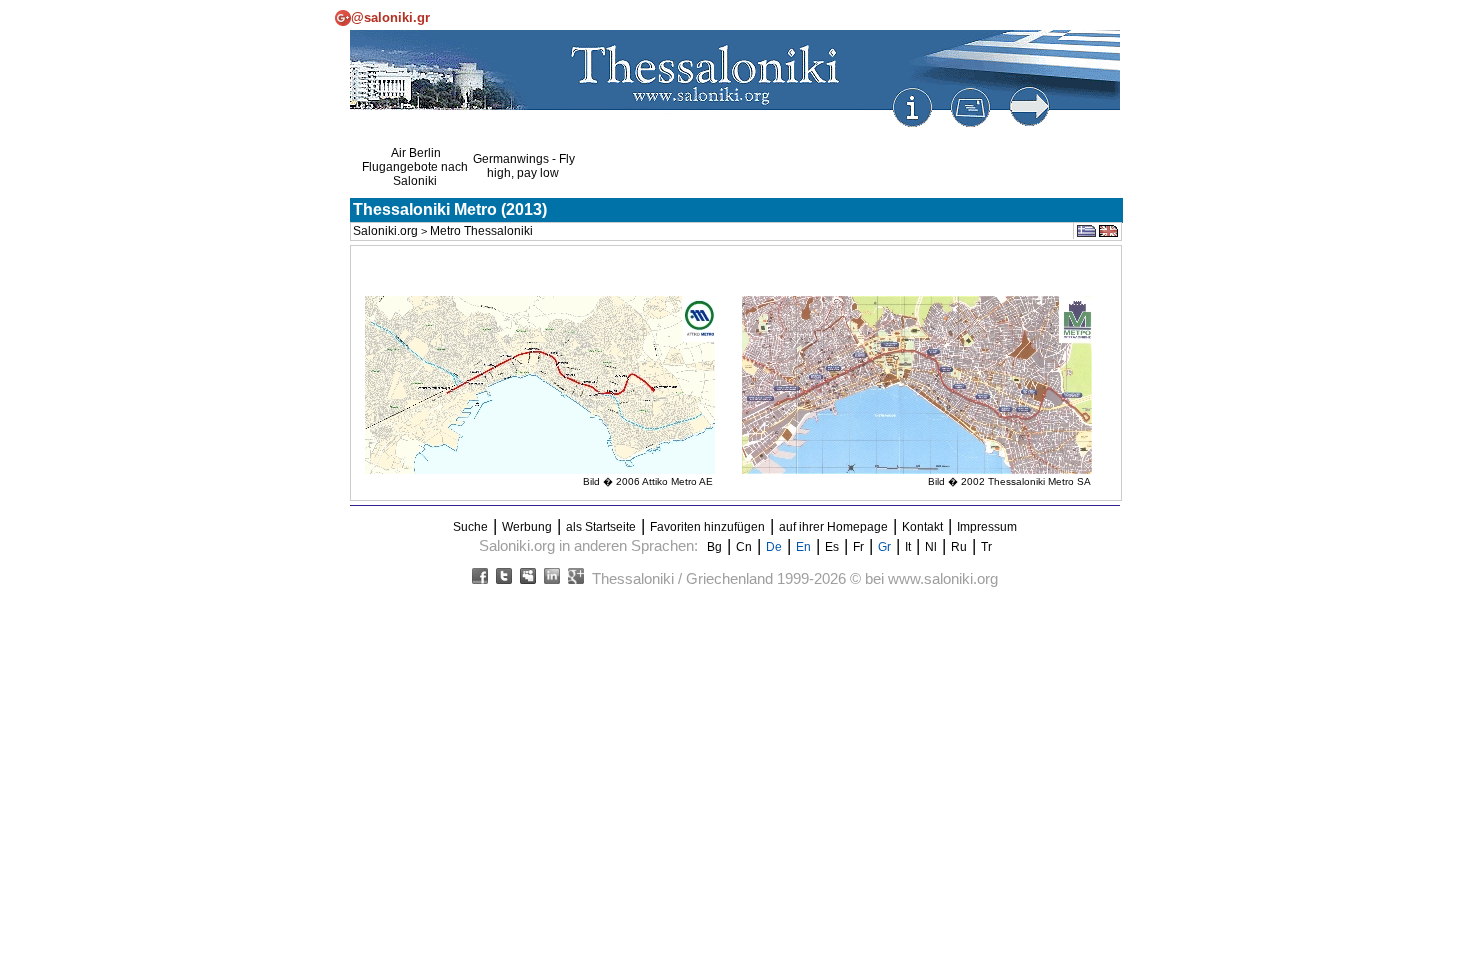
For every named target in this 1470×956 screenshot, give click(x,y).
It (908, 547)
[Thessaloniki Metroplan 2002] (917, 470)
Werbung (527, 527)
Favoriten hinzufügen (707, 527)
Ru (959, 547)
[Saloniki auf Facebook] (480, 580)
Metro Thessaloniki (481, 231)
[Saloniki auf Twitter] (504, 580)
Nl (931, 547)
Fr (858, 547)
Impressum (987, 527)
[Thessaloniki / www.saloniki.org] (735, 126)
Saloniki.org (385, 231)
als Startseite (601, 527)
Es (832, 547)
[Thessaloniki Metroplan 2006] (540, 470)
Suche (470, 527)
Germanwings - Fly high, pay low (524, 166)
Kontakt (922, 527)
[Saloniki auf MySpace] (528, 580)
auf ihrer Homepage (833, 527)
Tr (986, 547)
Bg (714, 547)
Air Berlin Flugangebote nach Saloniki (415, 167)
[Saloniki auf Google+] (576, 580)
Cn (744, 547)
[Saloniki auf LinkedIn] (552, 580)
